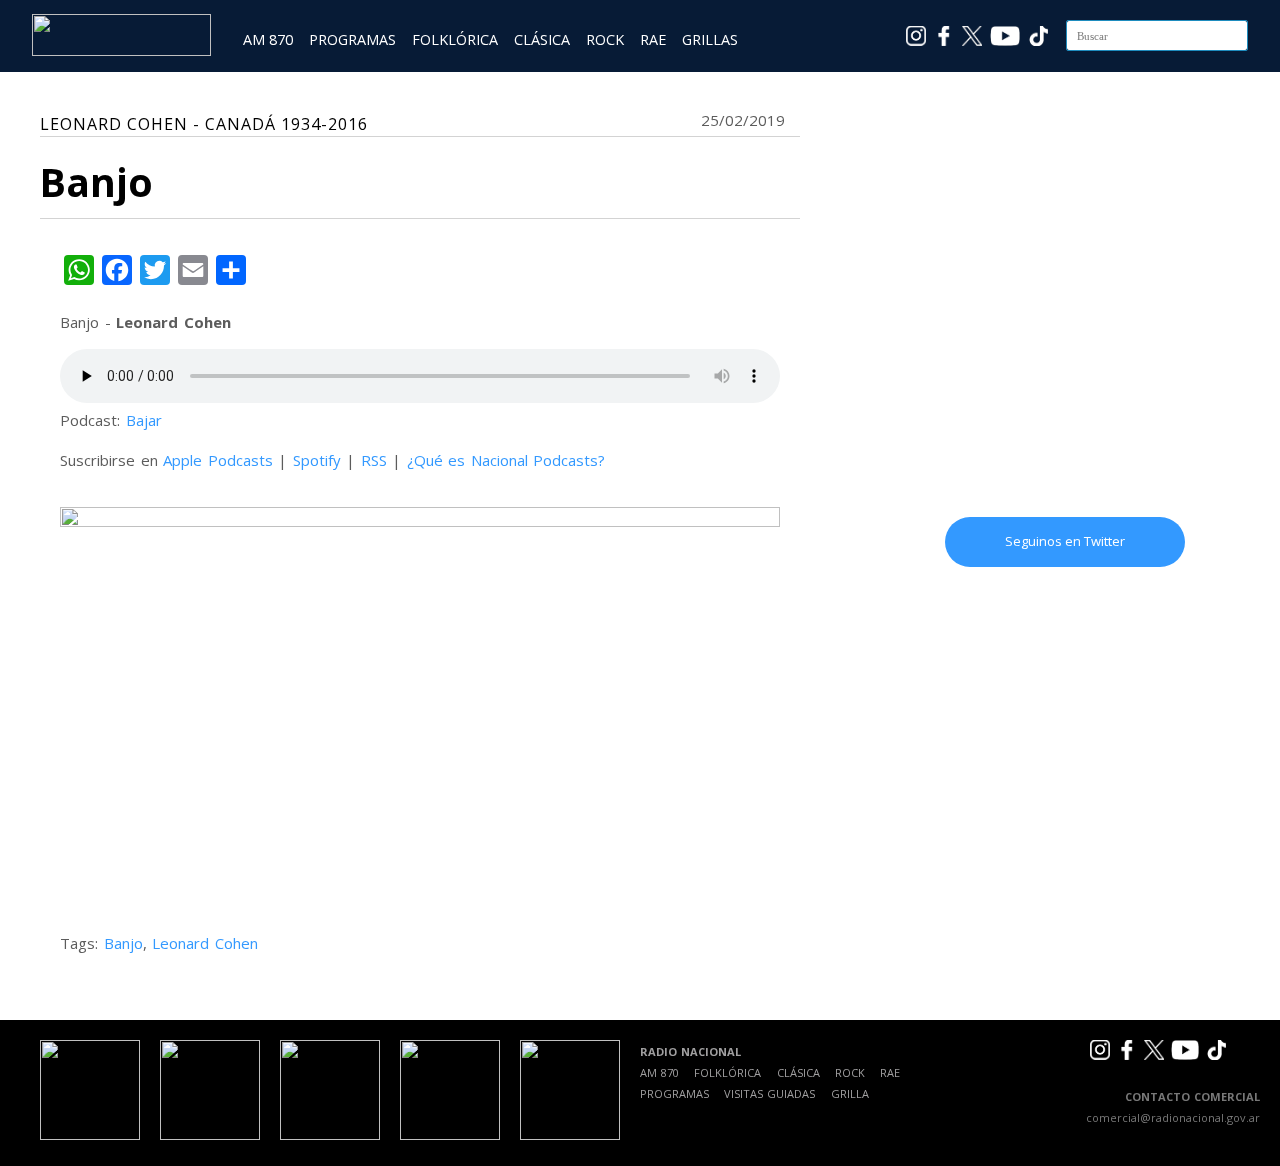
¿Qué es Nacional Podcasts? (506, 460)
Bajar (144, 420)
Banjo (123, 943)
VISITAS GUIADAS (769, 1093)
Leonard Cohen (205, 943)
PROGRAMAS (352, 39)
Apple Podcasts (218, 460)
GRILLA (850, 1093)
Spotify (317, 460)
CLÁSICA (542, 39)
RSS (374, 460)
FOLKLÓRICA (455, 39)
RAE (653, 39)
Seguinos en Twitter (1065, 541)
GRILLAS (710, 39)
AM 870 (268, 39)
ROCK (605, 39)
